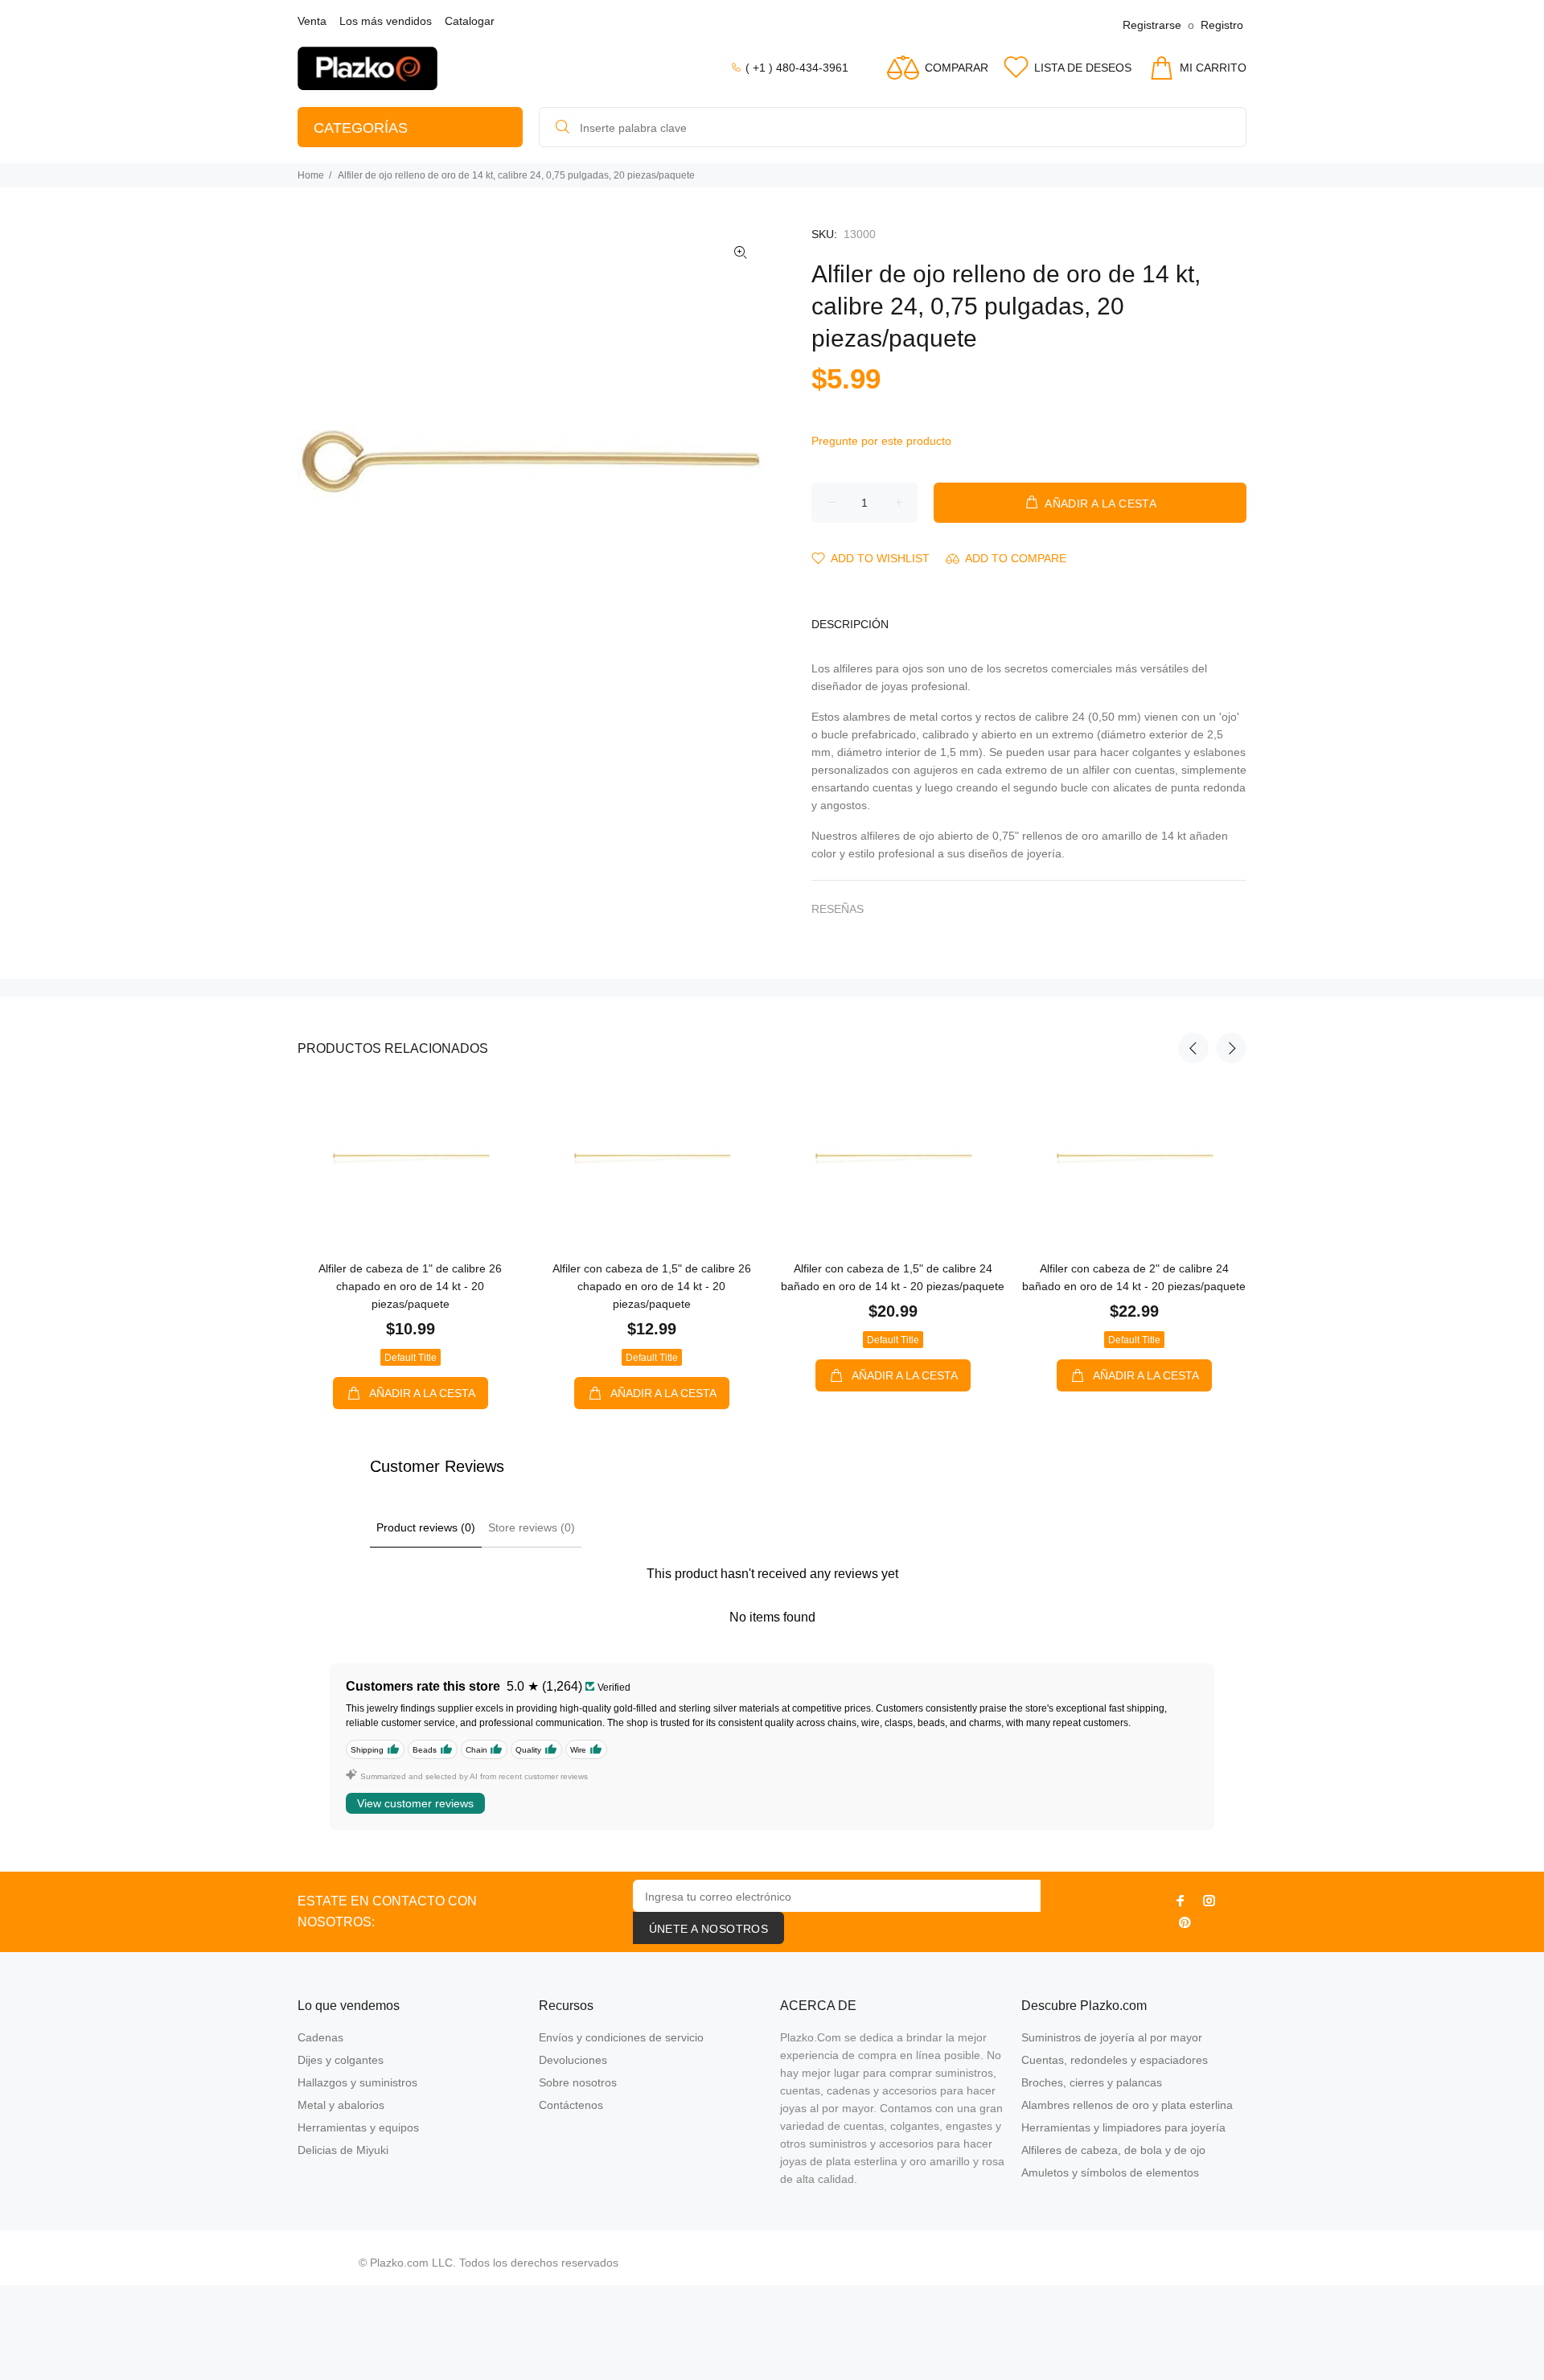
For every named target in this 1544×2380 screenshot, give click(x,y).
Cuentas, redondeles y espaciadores (1115, 2060)
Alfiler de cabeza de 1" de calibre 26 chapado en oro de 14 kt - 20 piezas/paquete (410, 1286)
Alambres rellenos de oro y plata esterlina (1127, 2105)
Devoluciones (573, 2060)
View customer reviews (415, 1803)
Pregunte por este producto (881, 441)
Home (311, 175)
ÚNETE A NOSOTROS (709, 1929)
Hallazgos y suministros (357, 2082)
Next (1231, 1048)
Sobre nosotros (578, 2082)
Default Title (411, 1358)
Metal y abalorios (341, 2105)
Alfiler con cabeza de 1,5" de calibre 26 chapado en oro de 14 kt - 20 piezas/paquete (652, 1286)
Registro (1222, 25)
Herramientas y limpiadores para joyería (1123, 2127)
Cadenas (320, 2037)
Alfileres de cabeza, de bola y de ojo (1113, 2150)
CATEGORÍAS (361, 128)
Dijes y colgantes (341, 2060)
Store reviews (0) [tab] (532, 1527)
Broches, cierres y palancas (1092, 2082)
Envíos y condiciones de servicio (621, 2037)
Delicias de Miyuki (343, 2150)
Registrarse (1152, 25)
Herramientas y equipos (358, 2127)
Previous (1193, 1048)
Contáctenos (571, 2105)
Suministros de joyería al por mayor (1112, 2037)
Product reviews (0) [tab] (426, 1527)
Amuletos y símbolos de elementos (1110, 2172)
